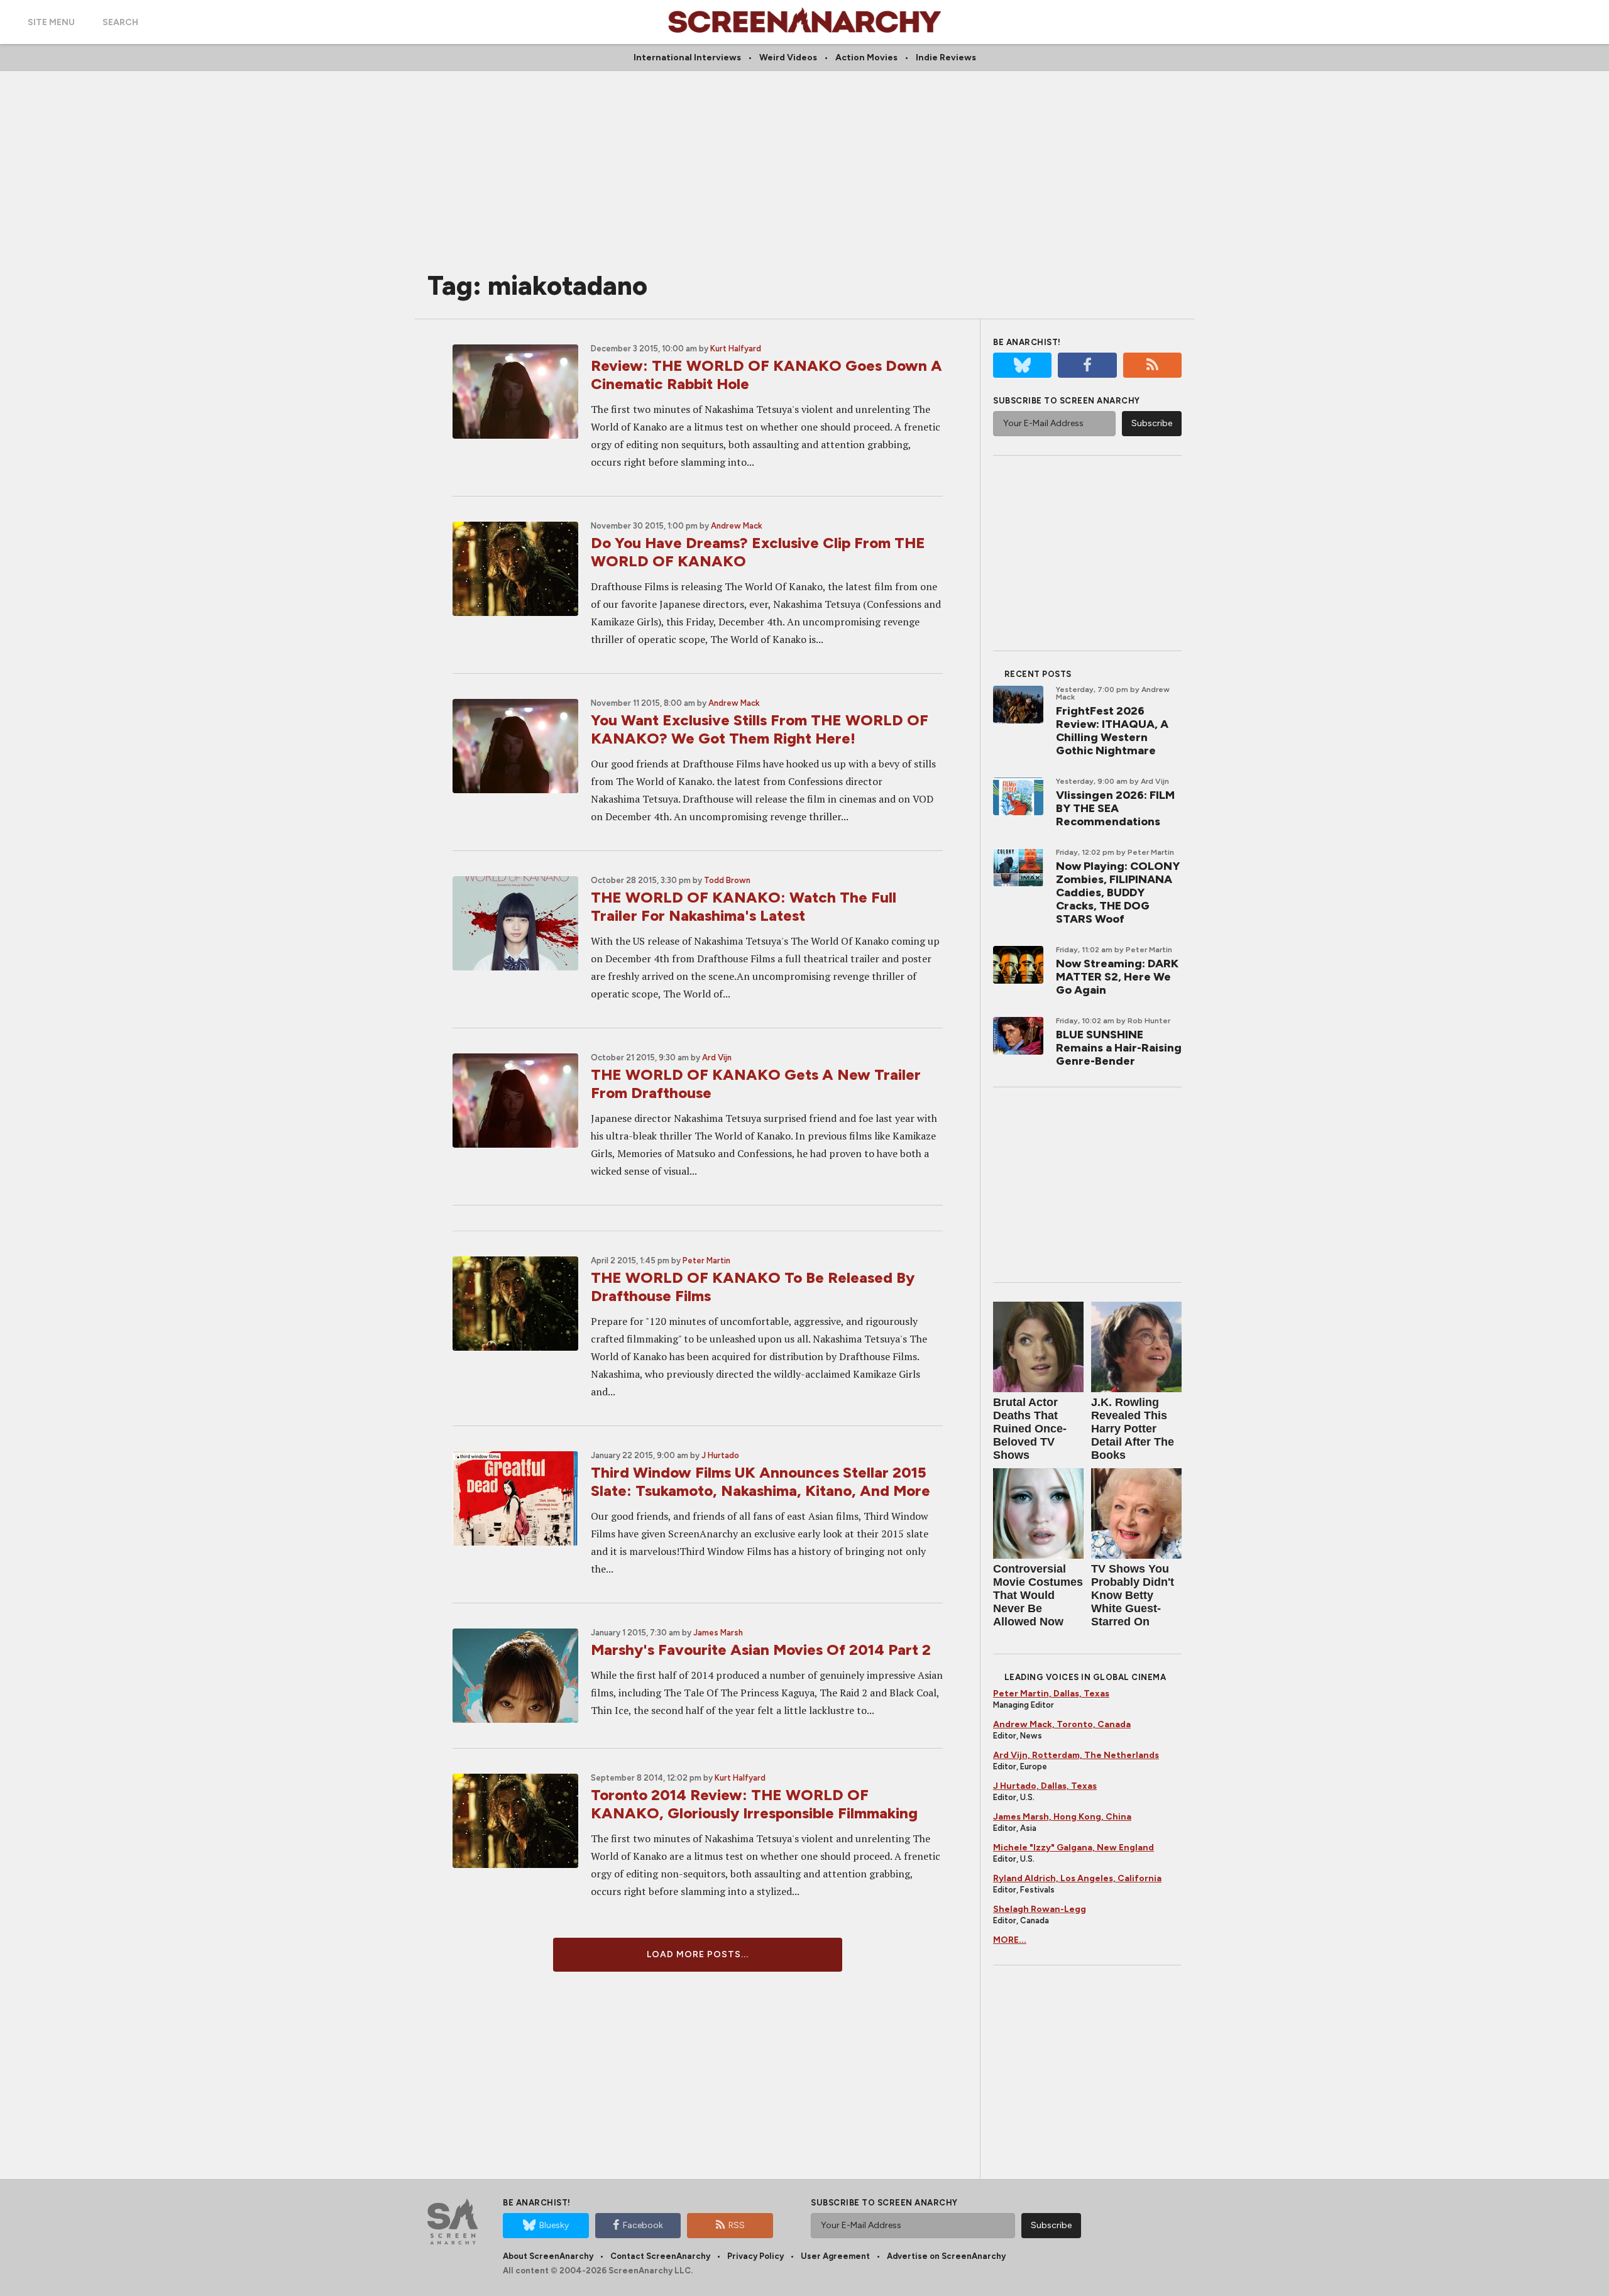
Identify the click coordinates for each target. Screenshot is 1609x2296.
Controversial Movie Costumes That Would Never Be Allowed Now (1038, 1595)
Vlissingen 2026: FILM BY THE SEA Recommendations (1115, 808)
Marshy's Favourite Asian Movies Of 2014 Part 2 (761, 1650)
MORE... (1010, 1940)
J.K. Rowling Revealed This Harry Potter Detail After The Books (1133, 1429)
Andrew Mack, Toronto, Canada (1062, 1724)
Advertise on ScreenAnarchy (946, 2256)
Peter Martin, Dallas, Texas (1051, 1694)
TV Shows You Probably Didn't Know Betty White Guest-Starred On (1133, 1595)
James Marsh (718, 1633)
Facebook (643, 2225)
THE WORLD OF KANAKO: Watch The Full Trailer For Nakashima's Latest (744, 906)
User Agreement (835, 2256)
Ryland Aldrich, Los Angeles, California (1077, 1878)
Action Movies (866, 58)
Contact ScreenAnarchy (660, 2256)
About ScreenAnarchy (548, 2256)
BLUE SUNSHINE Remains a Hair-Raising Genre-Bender (1119, 1048)
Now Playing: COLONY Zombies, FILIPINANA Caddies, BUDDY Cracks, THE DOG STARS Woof (1118, 893)
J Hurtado (720, 1455)
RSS (737, 2225)
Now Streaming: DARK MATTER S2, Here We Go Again (1117, 977)
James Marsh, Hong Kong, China (1062, 1817)
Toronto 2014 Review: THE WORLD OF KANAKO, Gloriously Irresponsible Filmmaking (754, 1804)
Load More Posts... (698, 1954)
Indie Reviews (946, 58)
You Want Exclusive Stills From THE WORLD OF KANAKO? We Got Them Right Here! (760, 729)
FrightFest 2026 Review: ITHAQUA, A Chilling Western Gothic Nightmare (1112, 731)
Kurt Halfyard (736, 349)
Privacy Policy (755, 2256)
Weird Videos (788, 58)
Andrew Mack (737, 526)
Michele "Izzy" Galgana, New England (1074, 1848)
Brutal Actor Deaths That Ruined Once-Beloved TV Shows (1030, 1429)
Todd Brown (727, 880)
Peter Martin (706, 1261)
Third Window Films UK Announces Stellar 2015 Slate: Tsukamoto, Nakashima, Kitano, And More (761, 1481)
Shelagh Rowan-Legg (1040, 1909)
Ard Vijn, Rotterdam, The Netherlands (1076, 1755)
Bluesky (554, 2225)
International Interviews (687, 58)
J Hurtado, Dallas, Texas (1045, 1786)
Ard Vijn (717, 1057)
